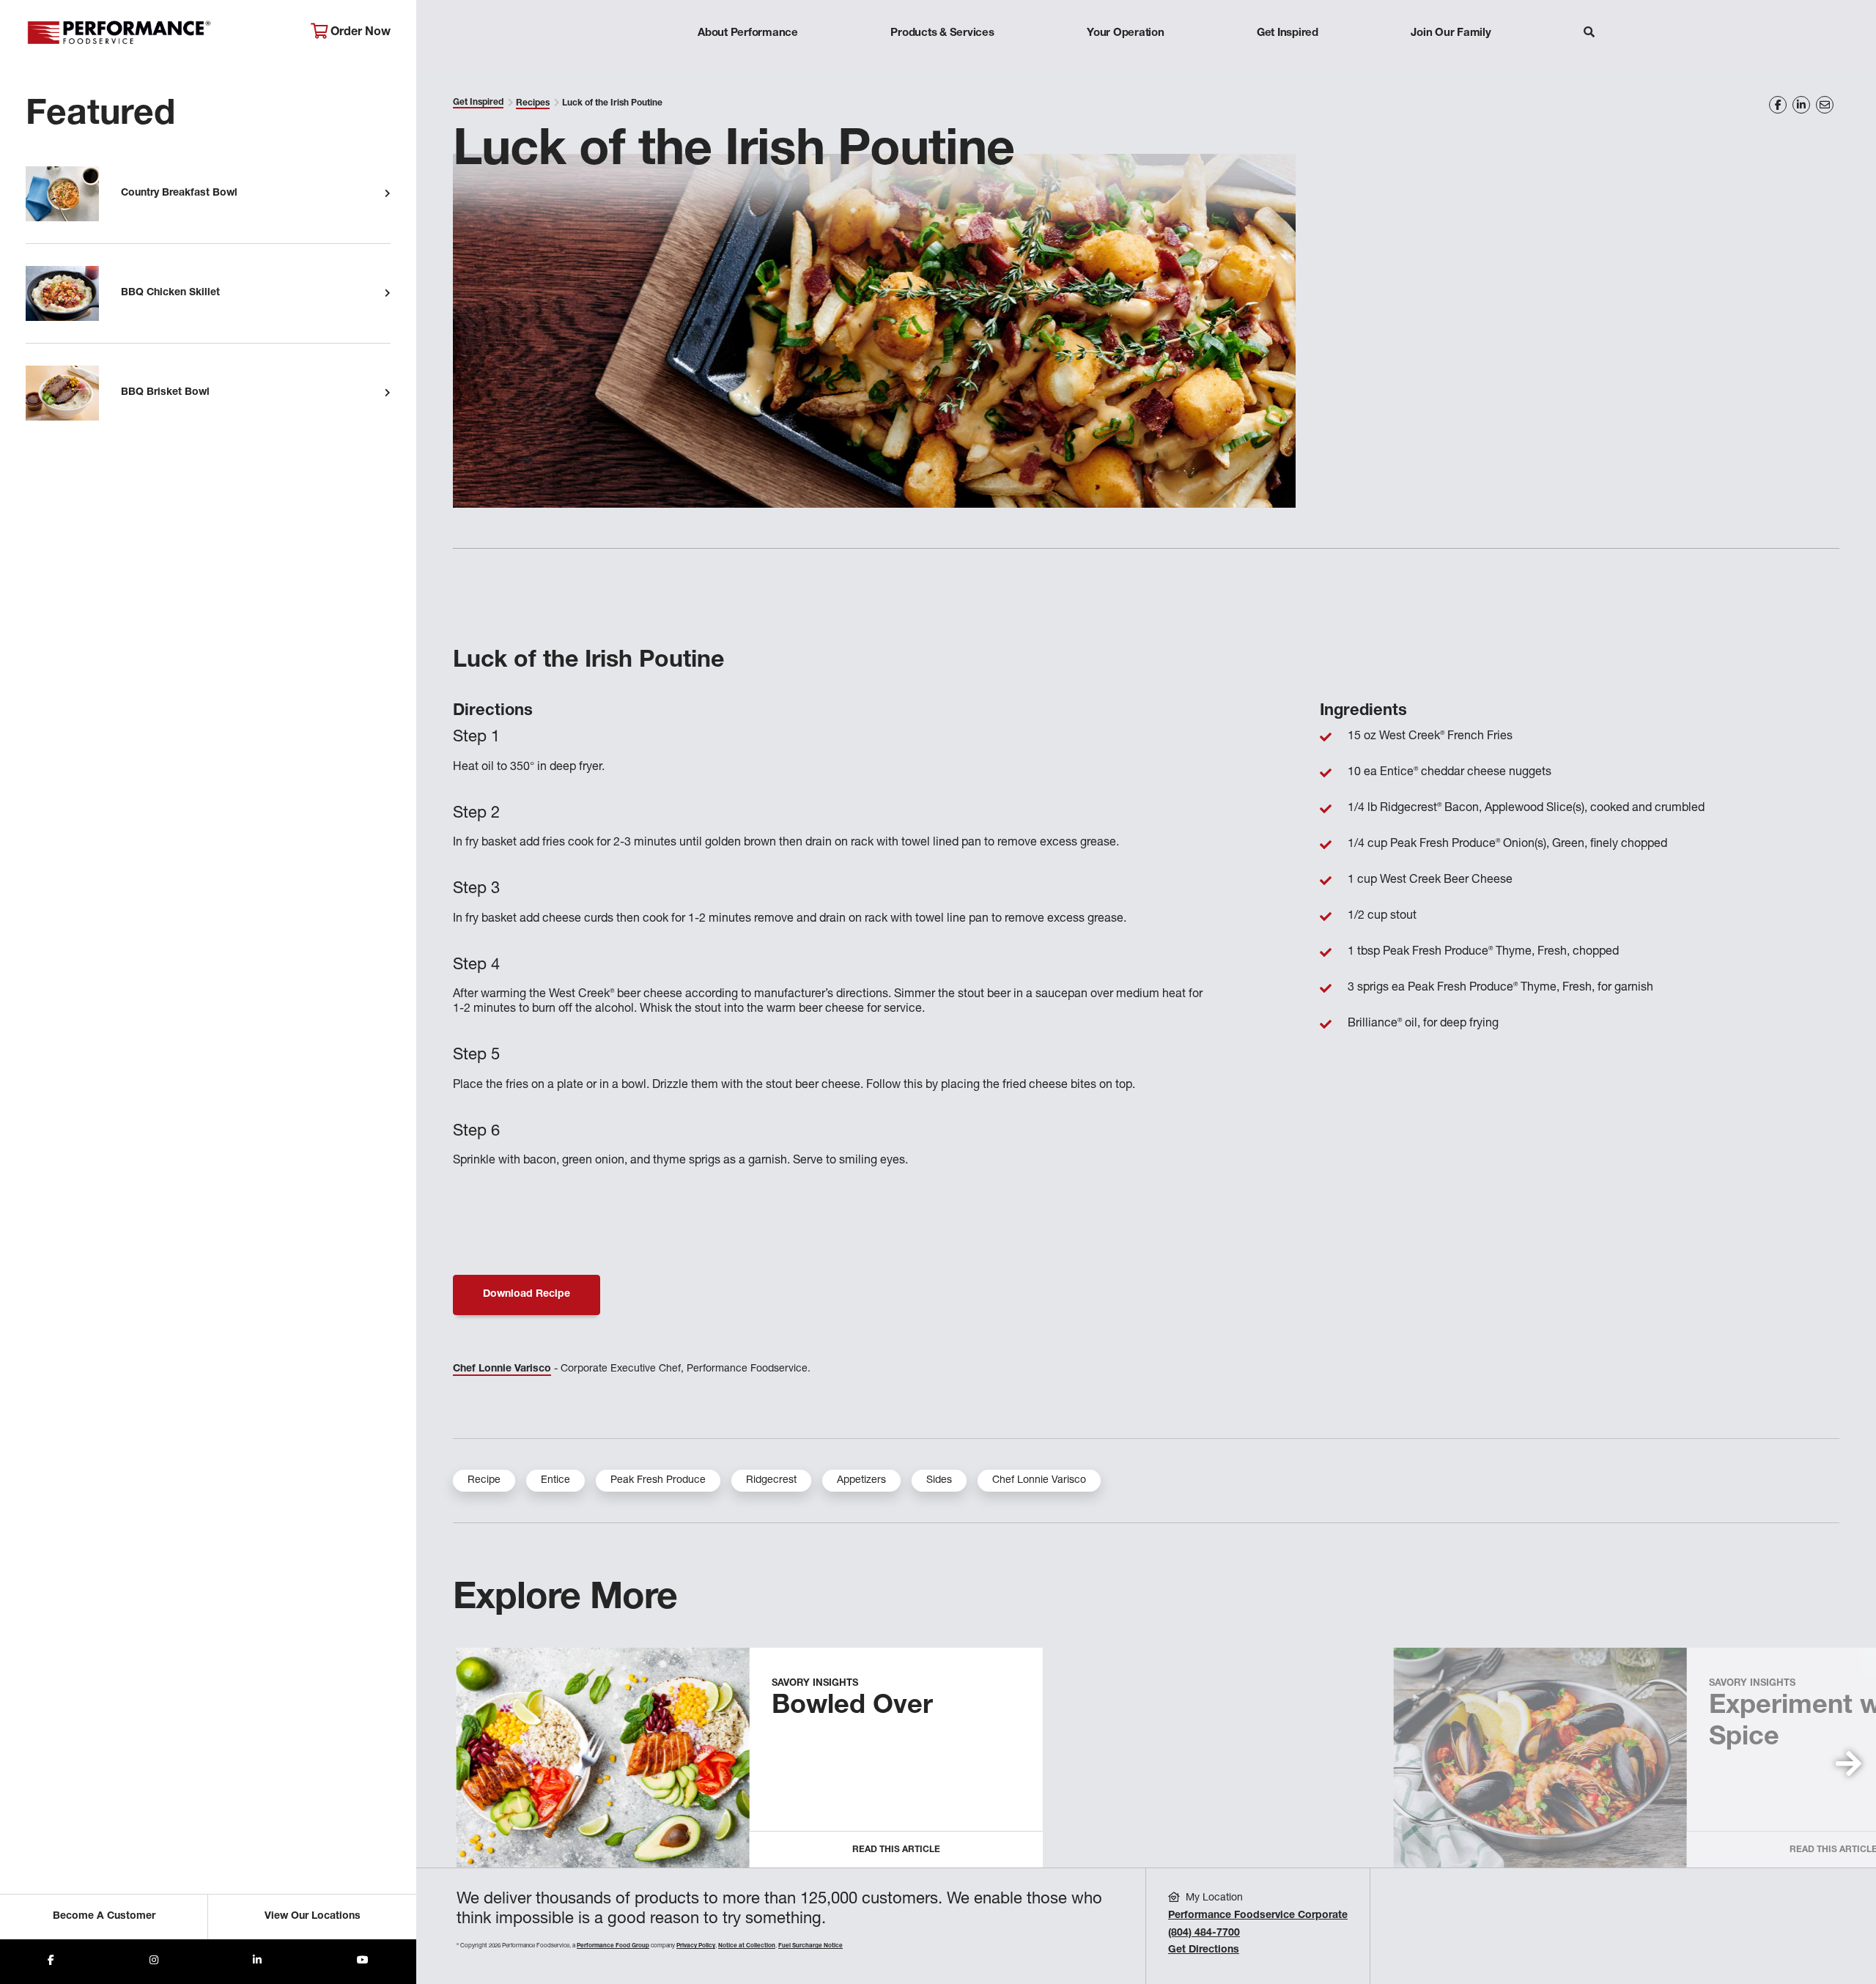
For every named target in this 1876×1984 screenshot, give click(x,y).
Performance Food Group (613, 1946)
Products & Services (942, 33)
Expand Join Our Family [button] (1451, 62)
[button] (1849, 1763)
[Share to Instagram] (154, 1962)
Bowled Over (852, 1707)
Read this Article (896, 1850)
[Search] (1589, 34)
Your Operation (1126, 33)
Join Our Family (1451, 33)
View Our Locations (313, 1917)
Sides (939, 1481)
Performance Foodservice (157, 33)
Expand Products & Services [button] (942, 62)
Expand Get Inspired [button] (1288, 62)
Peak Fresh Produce (658, 1481)
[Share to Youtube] (363, 1962)
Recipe (484, 1481)
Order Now (359, 33)
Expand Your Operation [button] (1126, 62)
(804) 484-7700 (1204, 1933)
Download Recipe (527, 1295)
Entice (555, 1481)
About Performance (748, 33)
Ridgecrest (771, 1481)
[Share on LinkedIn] (1801, 105)
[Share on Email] (1825, 105)
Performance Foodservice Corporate (1258, 1916)
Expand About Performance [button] (748, 62)
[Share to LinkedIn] (257, 1962)
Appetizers (861, 1481)
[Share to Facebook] (51, 1962)
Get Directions (1204, 1950)
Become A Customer (104, 1917)
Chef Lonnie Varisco (502, 1369)
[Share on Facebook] (1778, 105)
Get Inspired (1288, 33)
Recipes (533, 103)
